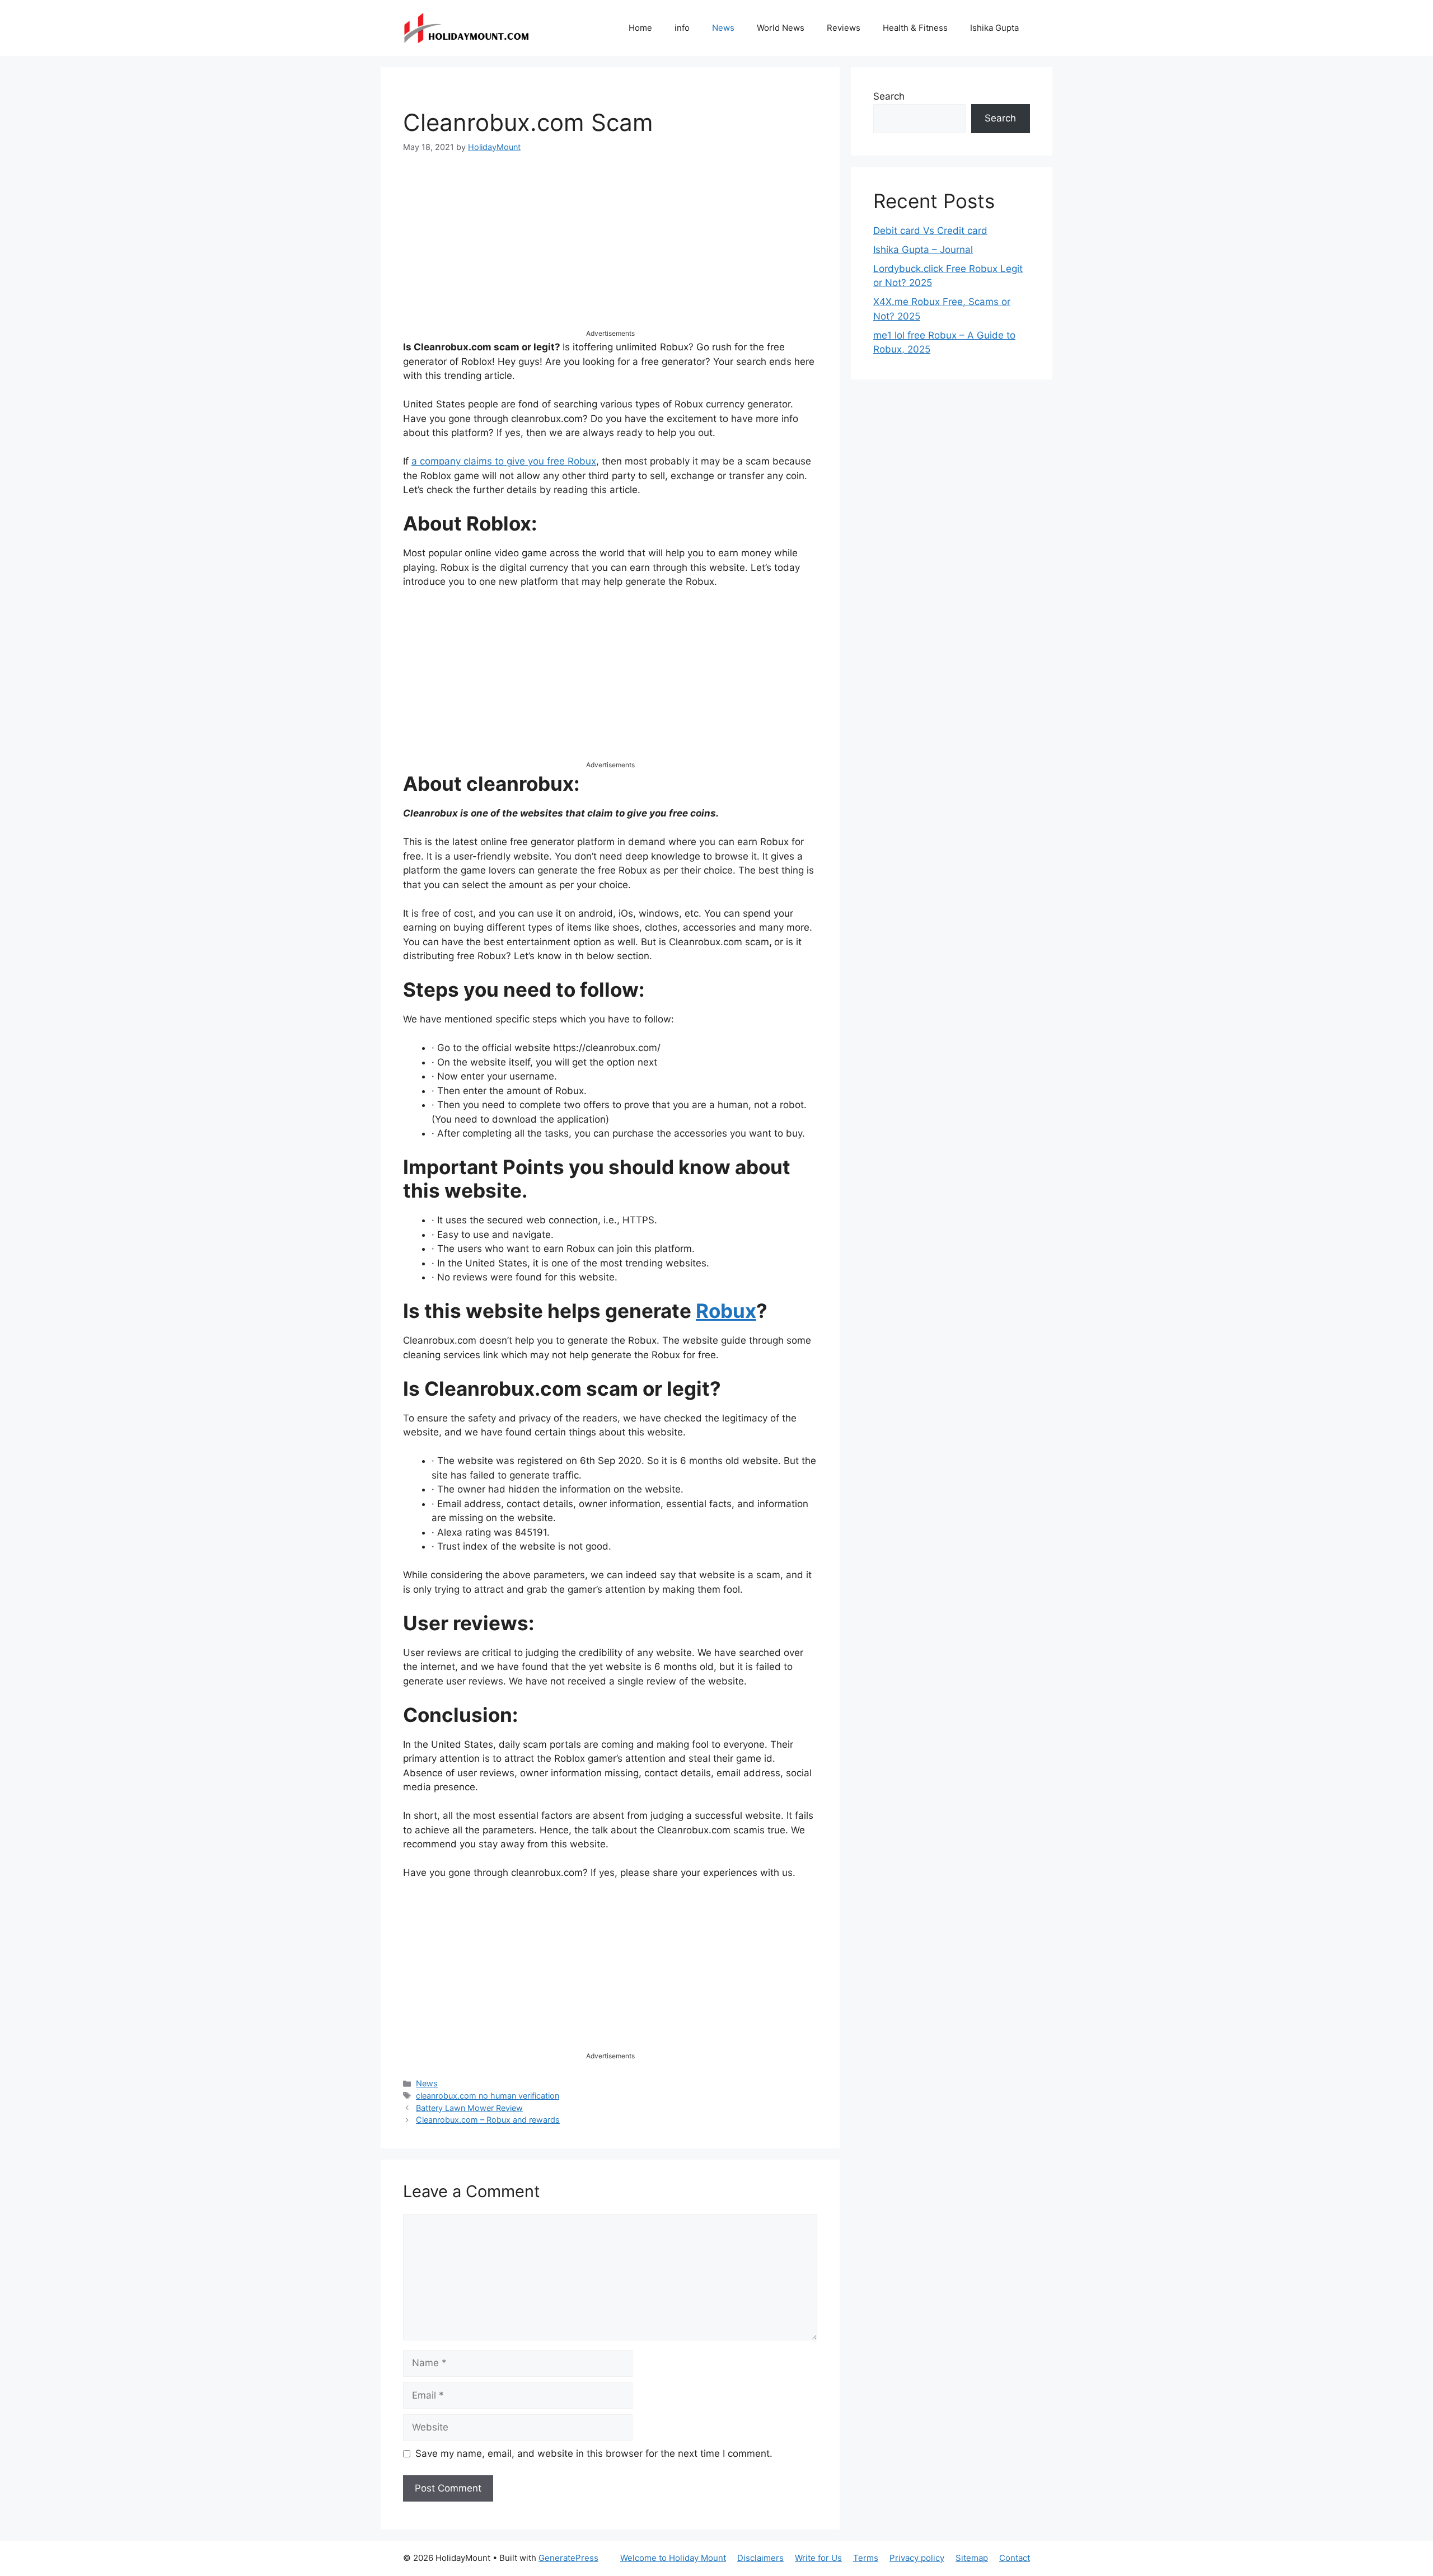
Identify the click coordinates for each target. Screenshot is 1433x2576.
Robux (726, 1311)
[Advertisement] (610, 250)
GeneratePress (568, 2558)
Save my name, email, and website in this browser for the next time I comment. (594, 2453)
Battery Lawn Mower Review (469, 2108)
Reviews (844, 28)
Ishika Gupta (994, 28)
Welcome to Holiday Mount (673, 2558)
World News (781, 28)
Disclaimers (760, 2558)
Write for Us (818, 2558)
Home (640, 28)
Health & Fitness (915, 28)
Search (889, 96)
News (723, 28)
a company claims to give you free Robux (504, 461)
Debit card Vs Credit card (930, 231)
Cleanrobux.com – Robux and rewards (488, 2120)
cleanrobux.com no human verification (488, 2096)
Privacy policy (917, 2558)
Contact (1015, 2558)
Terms (866, 2558)
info (682, 28)
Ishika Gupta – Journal (923, 250)
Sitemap (972, 2558)
